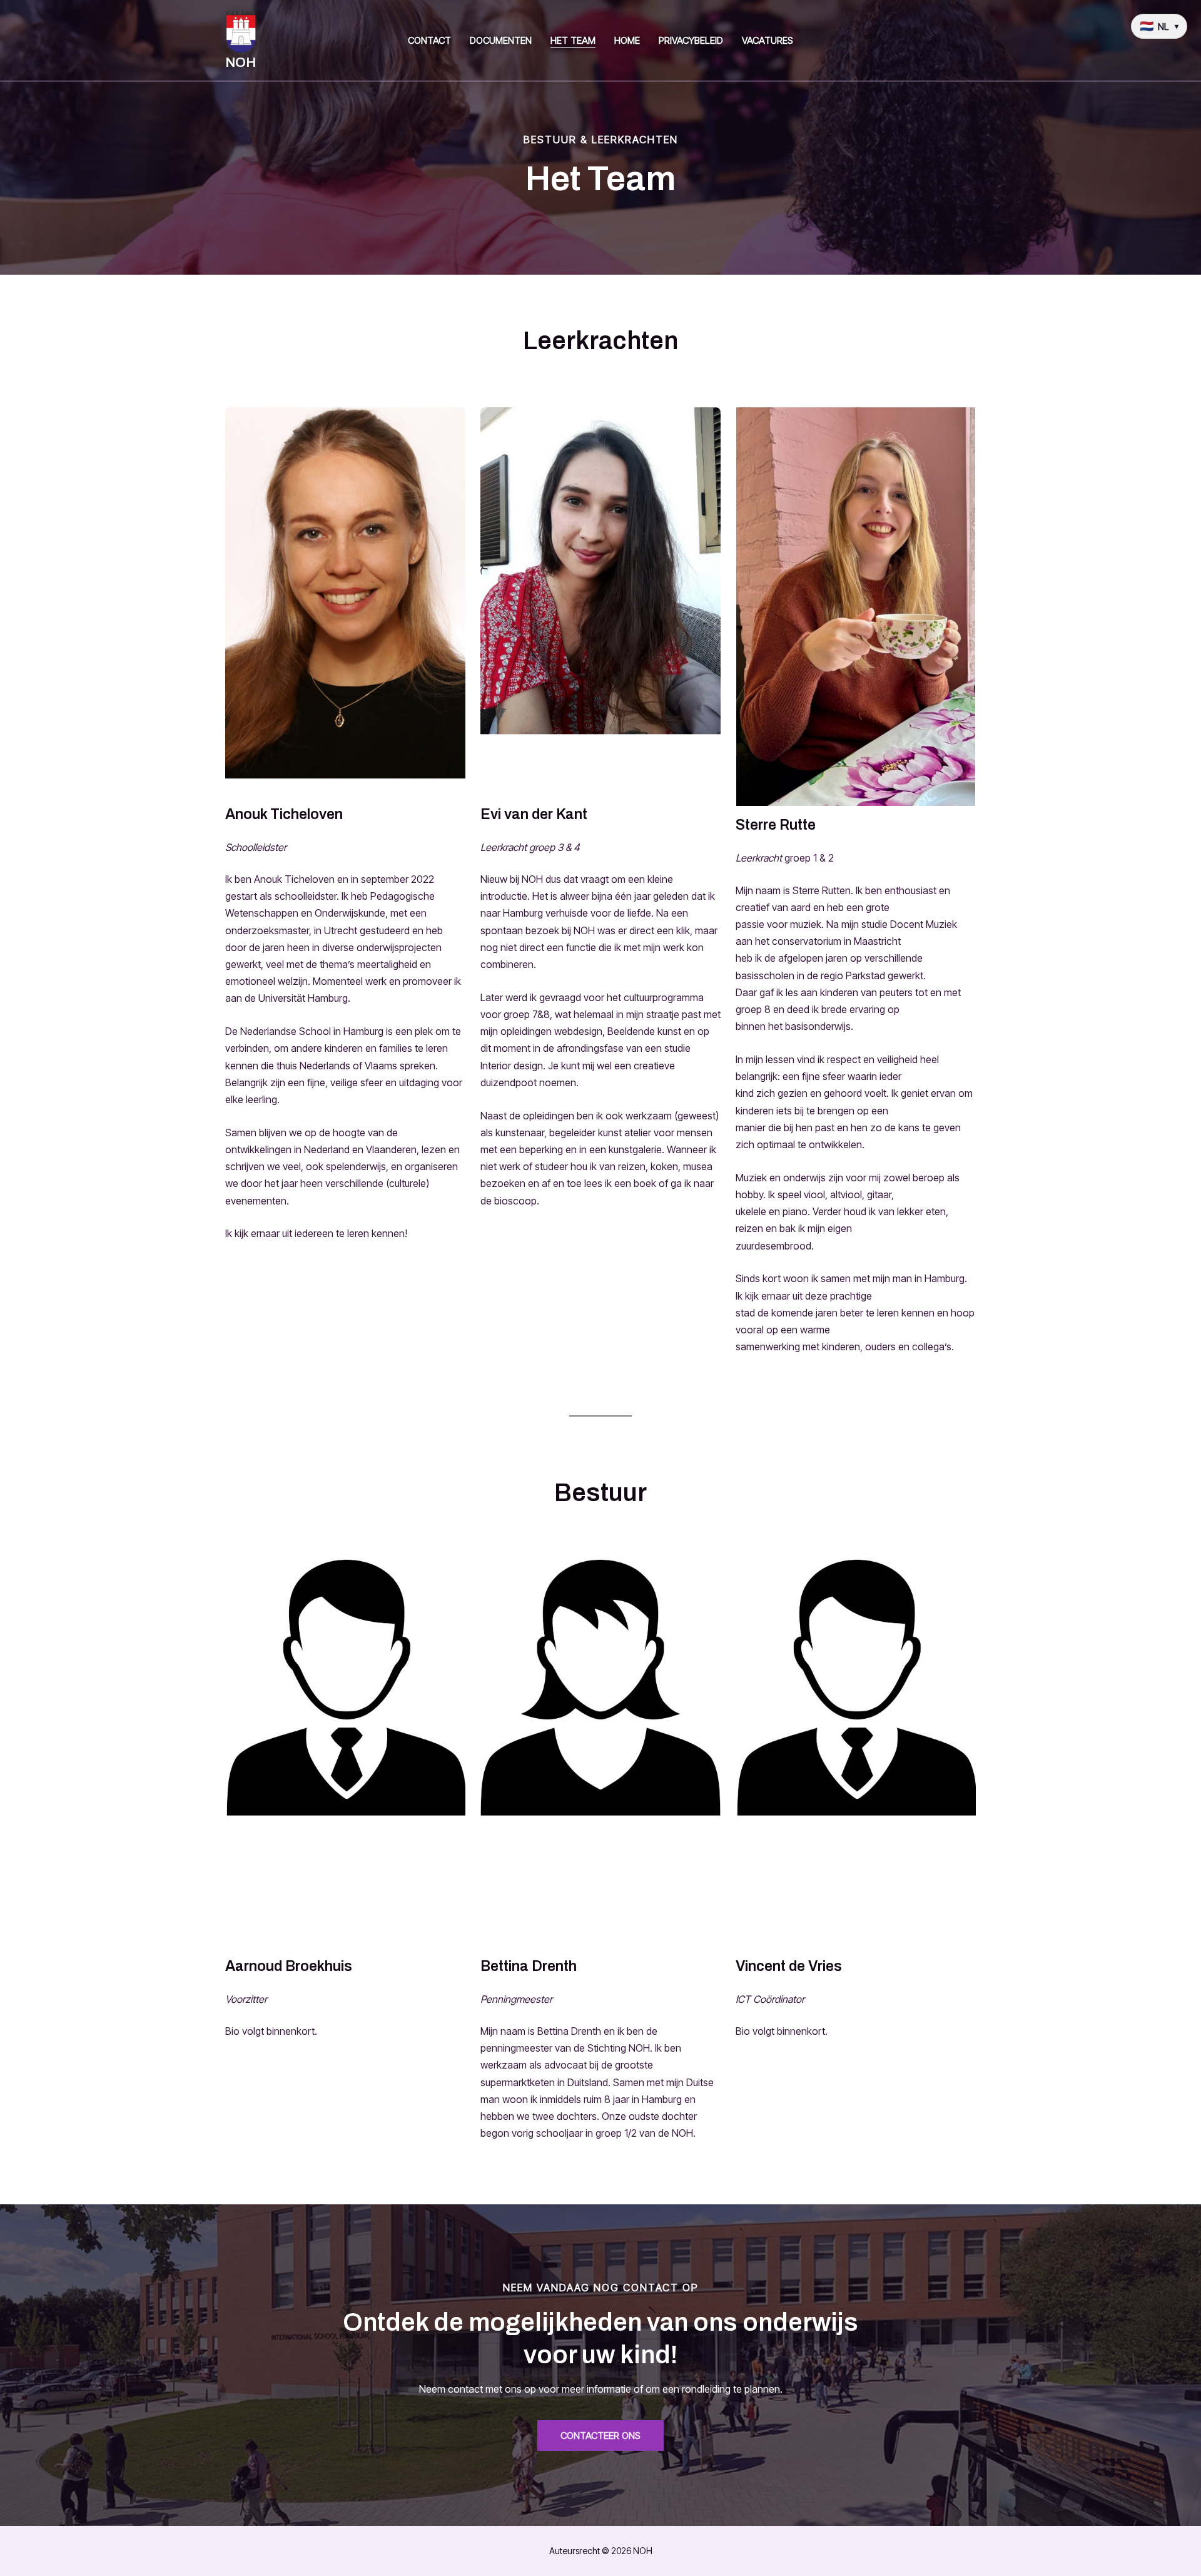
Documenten (501, 40)
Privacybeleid (691, 40)
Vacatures (768, 40)
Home (627, 40)
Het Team (573, 40)
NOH (241, 63)
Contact (429, 40)
